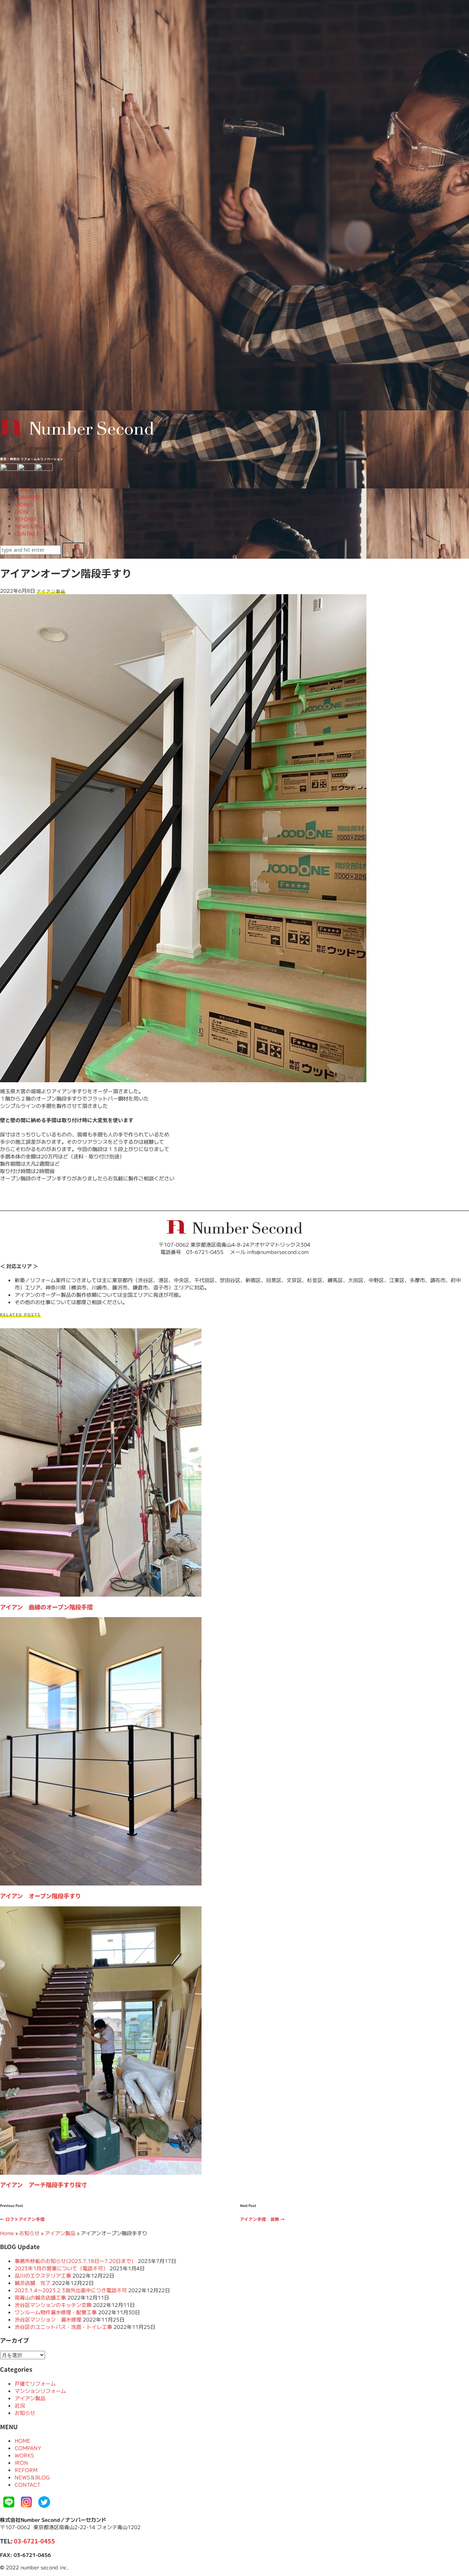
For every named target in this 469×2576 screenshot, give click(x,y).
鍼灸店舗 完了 (33, 2283)
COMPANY (27, 497)
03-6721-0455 (34, 2541)
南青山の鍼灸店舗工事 (40, 2297)
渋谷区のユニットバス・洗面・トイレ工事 (63, 2327)
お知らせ (29, 2233)
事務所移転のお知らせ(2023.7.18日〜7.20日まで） (75, 2261)
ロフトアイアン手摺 (22, 2219)
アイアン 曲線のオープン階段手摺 (46, 1607)
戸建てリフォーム (35, 2383)
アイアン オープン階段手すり (40, 1896)
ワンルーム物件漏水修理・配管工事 (56, 2312)
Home (7, 2233)
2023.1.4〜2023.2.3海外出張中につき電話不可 (71, 2290)
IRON (21, 512)
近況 (20, 2405)
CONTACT (27, 534)
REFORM (25, 519)
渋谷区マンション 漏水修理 (48, 2319)
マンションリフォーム (40, 2391)
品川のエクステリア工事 (43, 2275)
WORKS (24, 504)
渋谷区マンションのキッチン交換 (53, 2305)
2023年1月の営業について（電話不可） (61, 2268)
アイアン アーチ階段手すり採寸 (43, 2185)
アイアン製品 (51, 591)
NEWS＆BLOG (32, 526)
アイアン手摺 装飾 (262, 2219)
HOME (22, 490)
